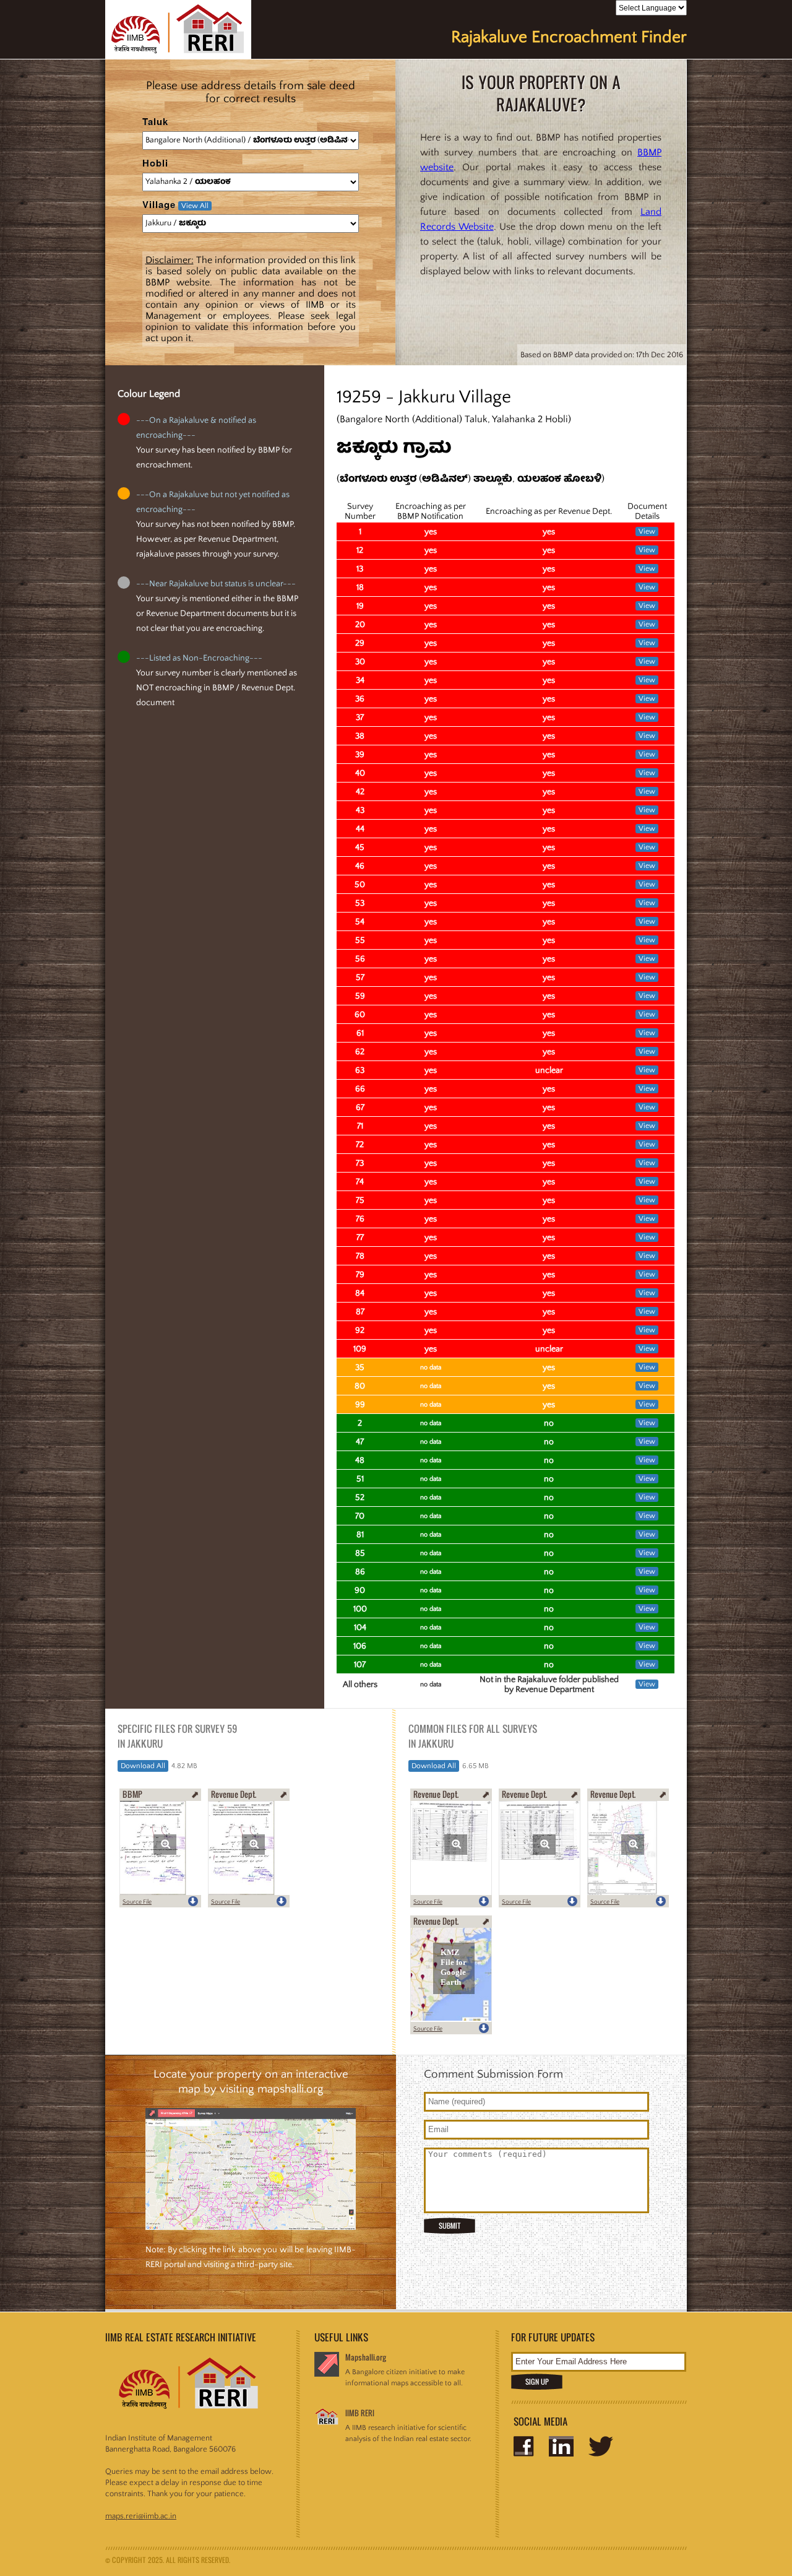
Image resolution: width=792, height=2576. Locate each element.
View (647, 531)
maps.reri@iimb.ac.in (141, 2516)
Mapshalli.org (366, 2357)
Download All (143, 1766)
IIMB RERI (360, 2413)
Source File (137, 1902)
